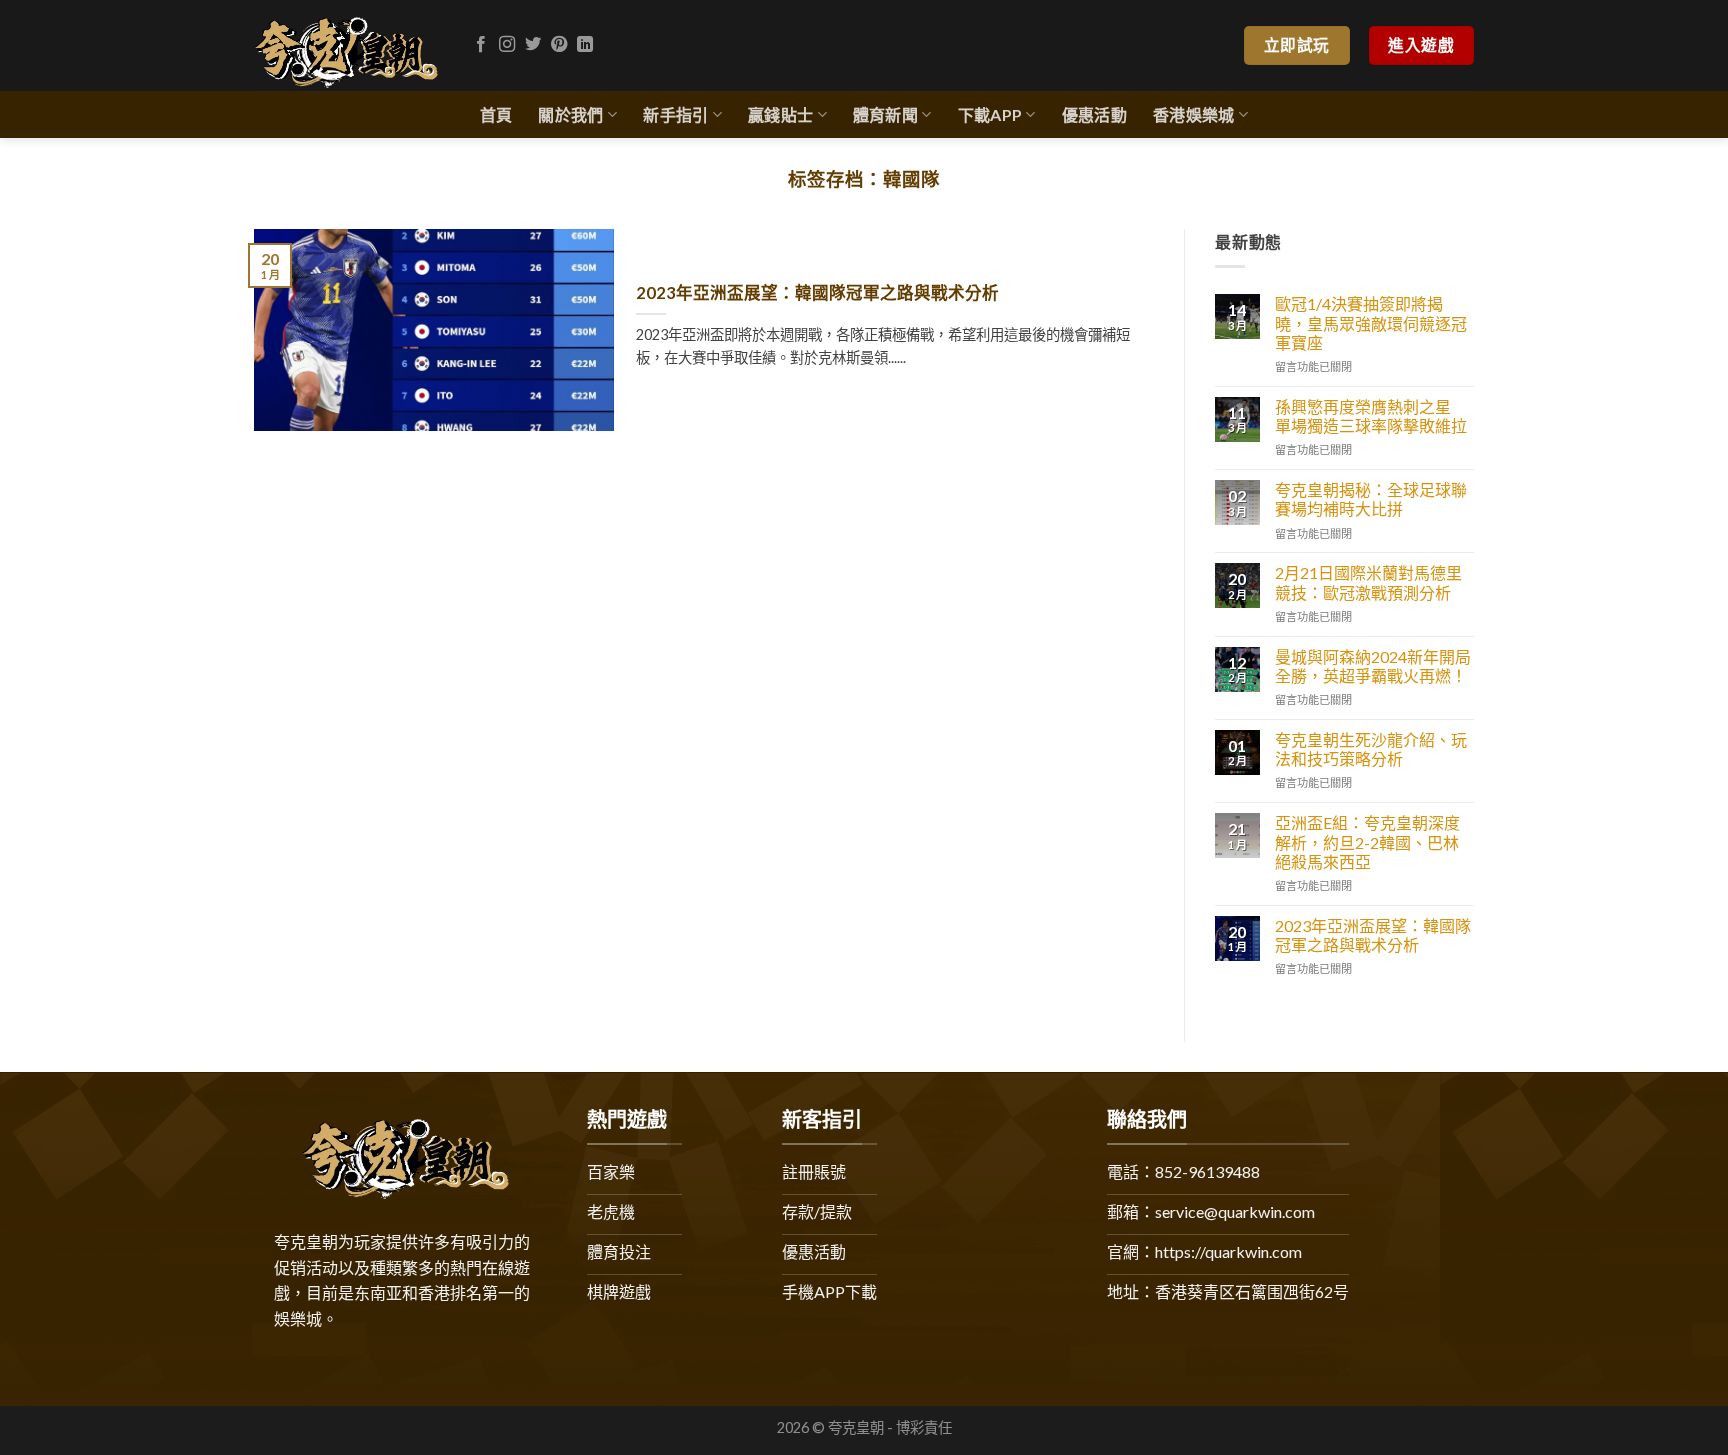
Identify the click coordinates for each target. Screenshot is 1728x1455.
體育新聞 (885, 114)
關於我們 (570, 114)
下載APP (990, 114)
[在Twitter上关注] (533, 45)
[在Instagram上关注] (507, 45)
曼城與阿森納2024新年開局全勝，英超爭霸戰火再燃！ (1373, 666)
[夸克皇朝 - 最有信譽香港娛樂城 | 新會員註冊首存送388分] (346, 45)
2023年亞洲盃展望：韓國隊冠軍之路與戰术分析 (817, 293)
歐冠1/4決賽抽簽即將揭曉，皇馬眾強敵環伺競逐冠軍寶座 (1371, 322)
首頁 (496, 114)
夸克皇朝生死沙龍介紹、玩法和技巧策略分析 (1371, 749)
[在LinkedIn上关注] (585, 45)
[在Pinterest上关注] (559, 45)
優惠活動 (1094, 114)
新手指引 (675, 114)
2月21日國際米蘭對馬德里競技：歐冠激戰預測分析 (1368, 582)
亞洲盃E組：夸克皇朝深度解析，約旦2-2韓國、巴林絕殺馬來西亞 (1367, 841)
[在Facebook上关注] (481, 45)
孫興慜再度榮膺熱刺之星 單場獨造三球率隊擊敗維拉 (1371, 416)
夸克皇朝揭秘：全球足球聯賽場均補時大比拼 (1371, 499)
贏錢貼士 (780, 114)
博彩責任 (924, 1427)
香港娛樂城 (1194, 114)
